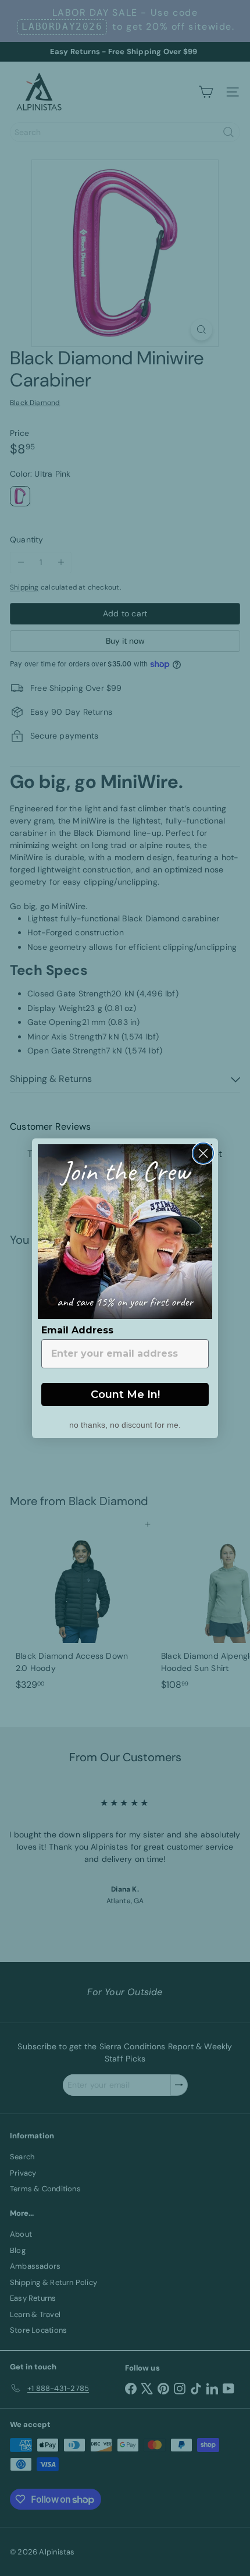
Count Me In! (125, 1395)
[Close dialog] (203, 1153)
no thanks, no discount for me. (125, 1424)
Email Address (77, 1330)
